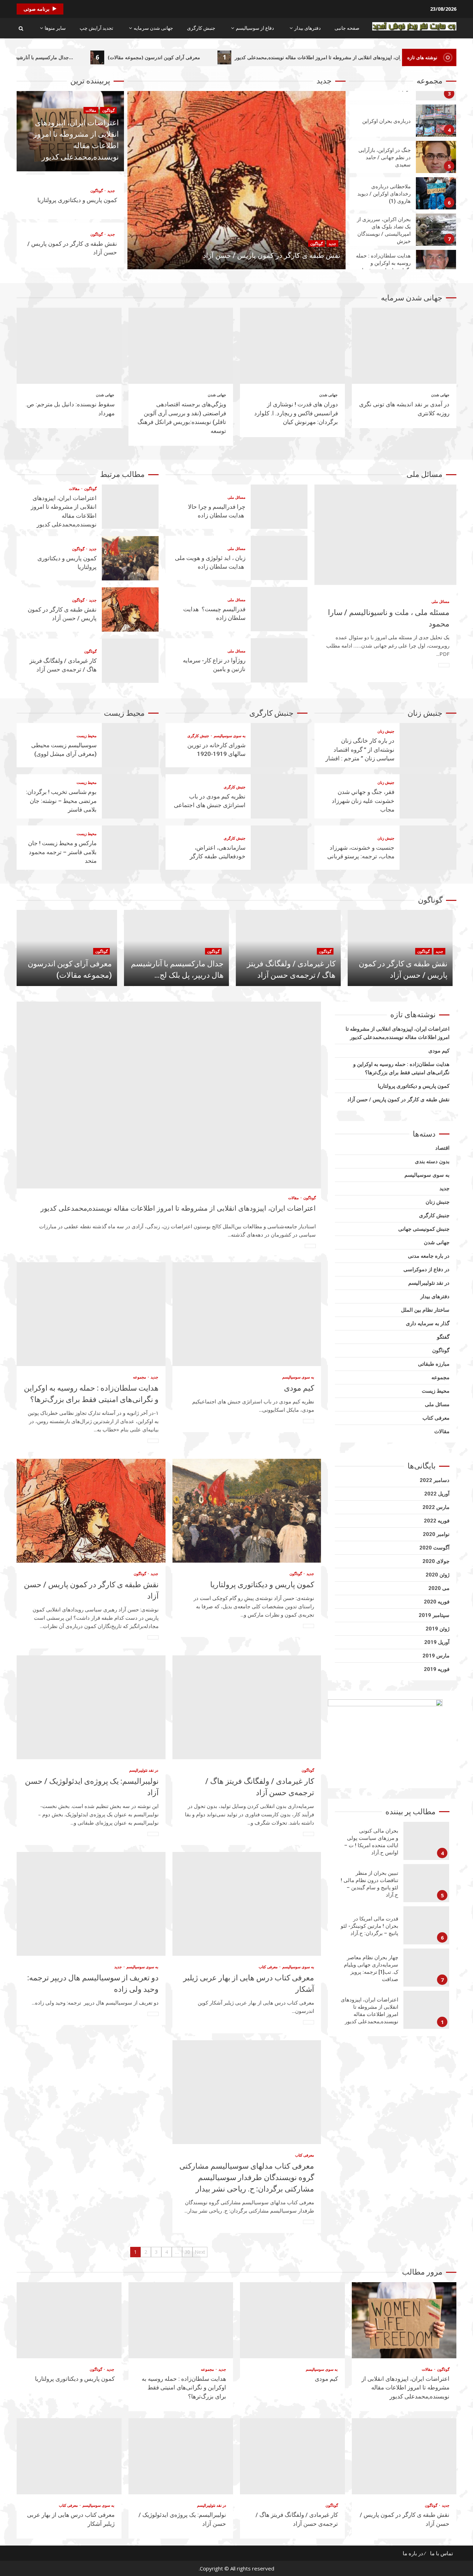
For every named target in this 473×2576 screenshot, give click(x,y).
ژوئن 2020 (438, 1575)
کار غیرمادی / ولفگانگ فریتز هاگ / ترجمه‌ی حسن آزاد (130, 661)
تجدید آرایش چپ (96, 28)
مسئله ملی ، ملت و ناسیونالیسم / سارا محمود (385, 535)
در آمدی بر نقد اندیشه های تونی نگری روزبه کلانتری (404, 346)
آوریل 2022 (437, 1494)
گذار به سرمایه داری (428, 1323)
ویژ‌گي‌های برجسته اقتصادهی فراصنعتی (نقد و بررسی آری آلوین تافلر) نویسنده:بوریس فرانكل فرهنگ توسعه (181, 346)
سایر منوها (55, 28)
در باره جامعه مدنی (429, 1256)
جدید (111, 191)
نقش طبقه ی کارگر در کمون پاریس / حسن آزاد (237, 180)
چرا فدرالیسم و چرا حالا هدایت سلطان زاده (279, 507)
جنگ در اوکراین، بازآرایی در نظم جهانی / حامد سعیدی (436, 121)
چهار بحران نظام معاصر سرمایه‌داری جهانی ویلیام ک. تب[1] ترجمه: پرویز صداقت (426, 1925)
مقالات (91, 110)
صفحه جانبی (347, 28)
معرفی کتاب (268, 1967)
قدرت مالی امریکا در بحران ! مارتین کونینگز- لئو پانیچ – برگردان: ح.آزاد (426, 1883)
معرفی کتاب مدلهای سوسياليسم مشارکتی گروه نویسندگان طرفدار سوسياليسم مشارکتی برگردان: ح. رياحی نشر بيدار (247, 2092)
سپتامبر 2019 (434, 1615)
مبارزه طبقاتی (434, 1364)
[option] (237, 184)
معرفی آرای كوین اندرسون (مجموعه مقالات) (216, 57)
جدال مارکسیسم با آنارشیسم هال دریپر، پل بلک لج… (82, 57)
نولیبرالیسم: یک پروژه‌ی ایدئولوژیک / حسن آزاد (91, 1707)
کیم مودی (247, 1314)
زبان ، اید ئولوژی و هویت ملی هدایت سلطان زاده (279, 558)
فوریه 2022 (437, 1521)
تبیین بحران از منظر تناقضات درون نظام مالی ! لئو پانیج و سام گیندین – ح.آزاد (426, 1841)
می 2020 (439, 1588)
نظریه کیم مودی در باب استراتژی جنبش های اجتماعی (279, 796)
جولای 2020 (436, 1561)
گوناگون (108, 110)
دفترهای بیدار (307, 28)
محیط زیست (87, 736)
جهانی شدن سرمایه (153, 28)
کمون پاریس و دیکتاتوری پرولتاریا (77, 200)
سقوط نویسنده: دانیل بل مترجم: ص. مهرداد (69, 346)
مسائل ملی (440, 601)
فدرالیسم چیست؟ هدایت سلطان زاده (279, 609)
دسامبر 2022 (435, 1480)
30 (187, 2252)
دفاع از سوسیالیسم (255, 28)
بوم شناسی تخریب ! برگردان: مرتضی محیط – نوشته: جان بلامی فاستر (130, 796)
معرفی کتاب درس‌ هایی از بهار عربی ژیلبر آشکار (247, 1904)
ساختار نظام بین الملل (425, 1310)
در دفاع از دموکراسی (426, 1269)
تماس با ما (441, 2553)
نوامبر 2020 (436, 1534)
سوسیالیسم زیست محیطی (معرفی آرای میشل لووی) (130, 745)
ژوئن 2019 (438, 1629)
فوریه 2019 (437, 1669)
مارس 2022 (436, 1507)
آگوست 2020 (434, 1548)
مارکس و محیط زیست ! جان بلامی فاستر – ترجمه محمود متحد (130, 848)
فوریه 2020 (437, 1602)
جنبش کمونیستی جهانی (424, 1229)
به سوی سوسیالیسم (229, 736)
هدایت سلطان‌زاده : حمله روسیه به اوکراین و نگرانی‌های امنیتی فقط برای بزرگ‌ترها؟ (436, 230)
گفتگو (443, 1337)
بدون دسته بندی (432, 1162)
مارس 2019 (436, 1656)
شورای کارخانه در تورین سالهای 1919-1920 (279, 745)
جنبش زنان (386, 731)
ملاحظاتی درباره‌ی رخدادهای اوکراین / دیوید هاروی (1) (436, 157)
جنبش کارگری (201, 28)
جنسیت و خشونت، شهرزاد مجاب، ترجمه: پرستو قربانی (428, 848)
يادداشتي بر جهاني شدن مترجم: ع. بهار (426, 2010)
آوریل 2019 (437, 1642)
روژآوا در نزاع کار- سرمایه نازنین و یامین (279, 660)
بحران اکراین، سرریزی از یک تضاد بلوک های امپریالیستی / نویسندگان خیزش (436, 193)
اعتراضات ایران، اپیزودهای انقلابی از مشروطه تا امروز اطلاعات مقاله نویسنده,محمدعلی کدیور (130, 507)
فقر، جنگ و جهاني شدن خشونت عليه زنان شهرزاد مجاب (428, 796)
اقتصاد (442, 1148)
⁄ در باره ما (414, 2553)
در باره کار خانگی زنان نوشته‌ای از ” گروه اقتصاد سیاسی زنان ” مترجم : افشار (428, 745)
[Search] (21, 28)
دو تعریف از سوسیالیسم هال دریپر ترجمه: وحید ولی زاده (91, 1904)
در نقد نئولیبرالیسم (144, 1770)
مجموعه (140, 1377)
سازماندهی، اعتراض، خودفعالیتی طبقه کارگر (279, 848)
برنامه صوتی (37, 9)
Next (200, 2252)
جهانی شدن (440, 395)
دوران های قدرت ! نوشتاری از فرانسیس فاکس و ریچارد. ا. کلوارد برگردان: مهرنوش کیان (292, 346)
